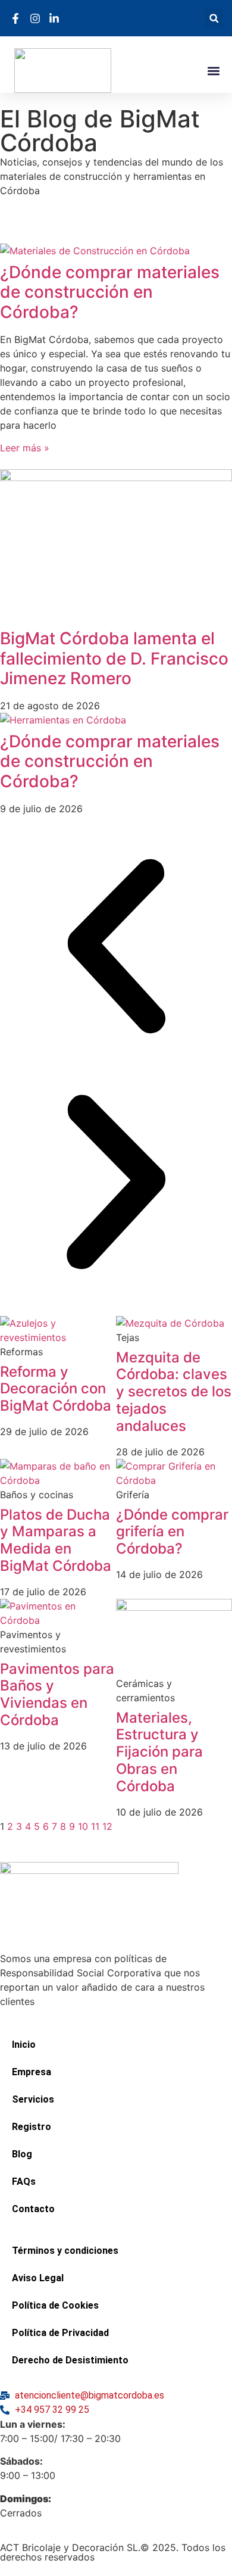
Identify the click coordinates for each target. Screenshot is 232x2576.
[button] (214, 18)
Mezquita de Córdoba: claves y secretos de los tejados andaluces (174, 1392)
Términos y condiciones (65, 2251)
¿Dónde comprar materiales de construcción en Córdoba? (110, 292)
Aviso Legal (38, 2278)
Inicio (24, 2045)
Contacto (33, 2209)
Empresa (32, 2072)
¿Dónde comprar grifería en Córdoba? (172, 1532)
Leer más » (25, 448)
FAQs (24, 2182)
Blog (22, 2154)
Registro (32, 2127)
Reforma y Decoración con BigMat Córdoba (56, 1389)
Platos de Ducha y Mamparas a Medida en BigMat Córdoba (56, 1540)
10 (83, 1826)
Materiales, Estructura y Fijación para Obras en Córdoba (159, 1752)
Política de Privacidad (60, 2333)
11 (95, 1826)
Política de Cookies (55, 2305)
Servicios (33, 2099)
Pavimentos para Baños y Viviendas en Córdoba (57, 1694)
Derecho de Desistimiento (70, 2360)
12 (107, 1826)
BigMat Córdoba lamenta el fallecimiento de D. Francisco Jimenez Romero (114, 658)
